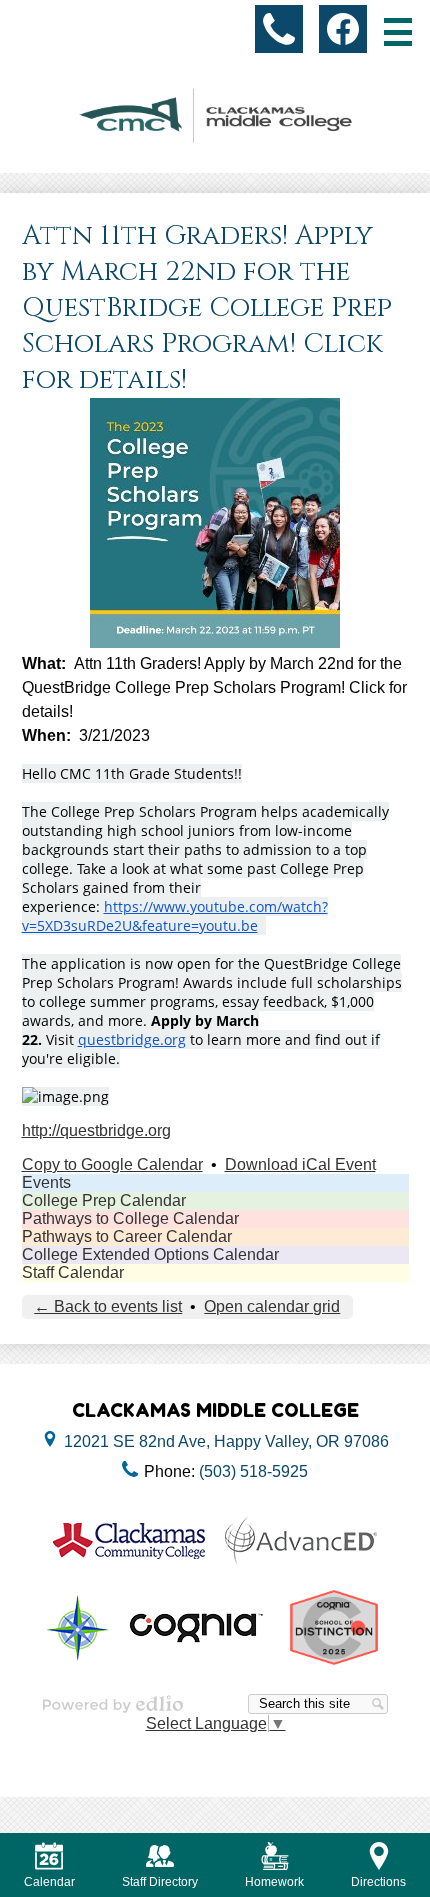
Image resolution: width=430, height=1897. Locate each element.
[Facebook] (343, 29)
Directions (378, 1882)
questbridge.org (132, 1039)
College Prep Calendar (104, 1200)
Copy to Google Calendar (112, 1164)
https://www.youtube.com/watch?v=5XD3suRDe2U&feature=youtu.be (175, 916)
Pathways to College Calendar (130, 1218)
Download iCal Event (300, 1164)
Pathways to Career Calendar (127, 1236)
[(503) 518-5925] (279, 29)
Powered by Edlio (113, 1704)
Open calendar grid (272, 1306)
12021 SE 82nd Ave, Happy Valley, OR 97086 (226, 1441)
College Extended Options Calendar (150, 1254)
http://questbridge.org (96, 1130)
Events (46, 1182)
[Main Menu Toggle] (398, 32)
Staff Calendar (73, 1272)
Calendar (49, 1882)
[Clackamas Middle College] (215, 115)
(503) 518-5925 (253, 1471)
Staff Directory (160, 1882)
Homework (274, 1882)
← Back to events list (108, 1306)
